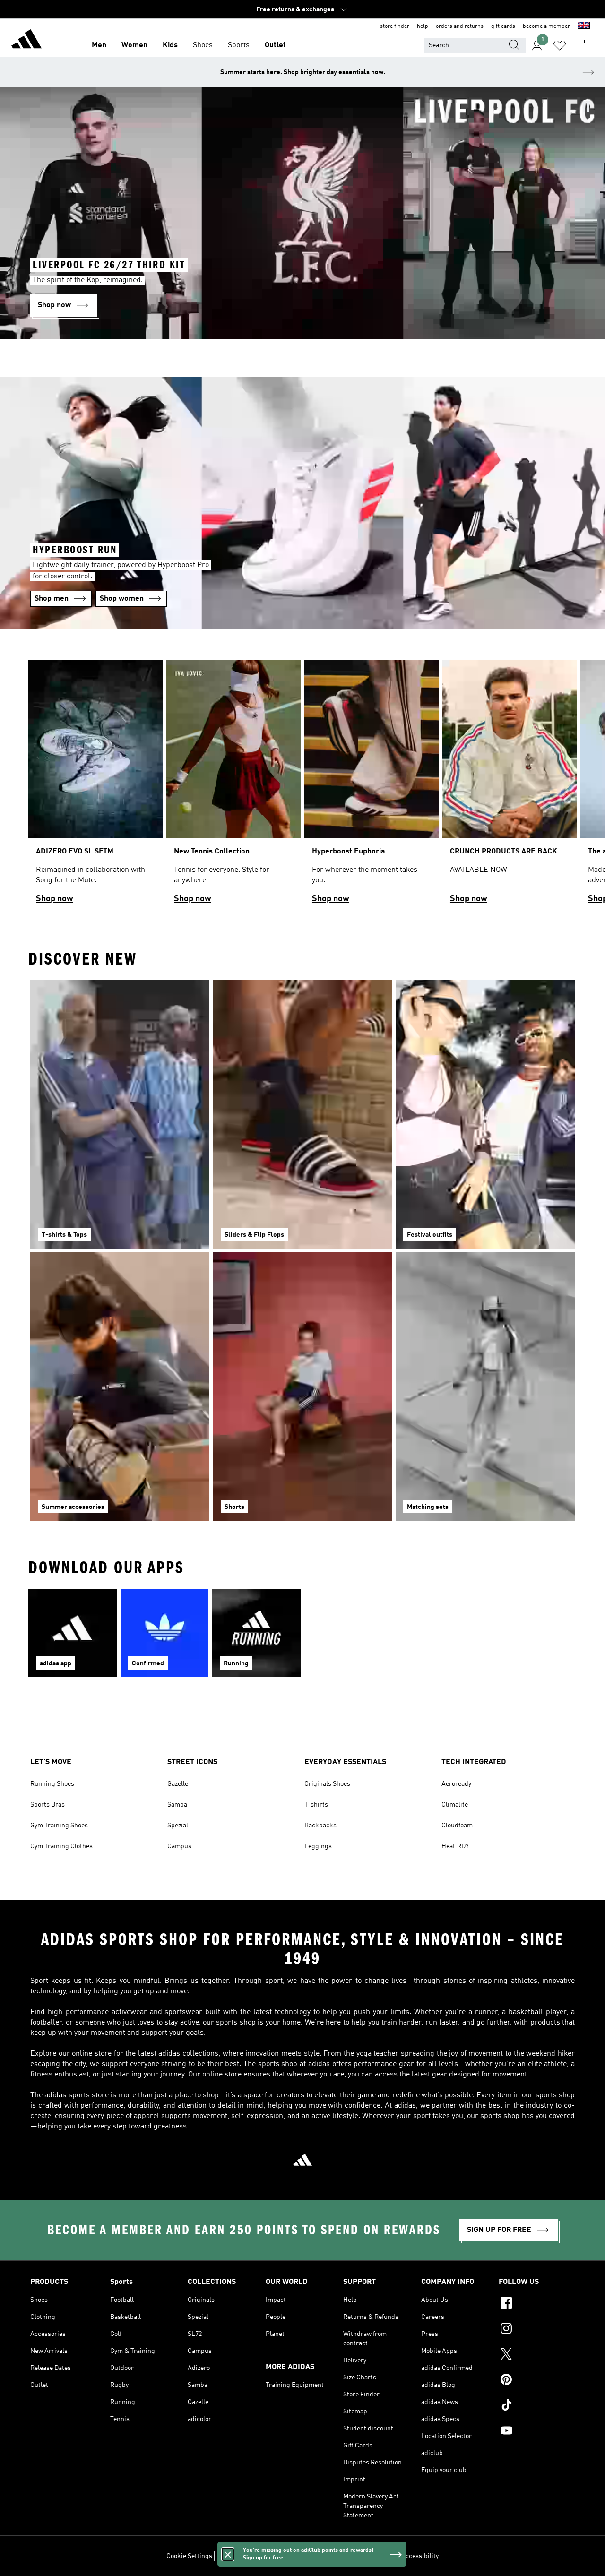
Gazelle (178, 1784)
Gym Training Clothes (61, 1846)
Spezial (178, 1826)
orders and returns (460, 26)
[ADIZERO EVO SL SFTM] (95, 786)
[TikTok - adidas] (537, 2406)
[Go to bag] (582, 45)
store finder (395, 26)
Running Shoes (52, 1784)
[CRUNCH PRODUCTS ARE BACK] (510, 786)
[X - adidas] (537, 2355)
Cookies (272, 2556)
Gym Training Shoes (59, 1826)
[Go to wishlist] (560, 45)
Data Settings (236, 2556)
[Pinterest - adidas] (537, 2381)
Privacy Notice (308, 2556)
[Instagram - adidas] (537, 2330)
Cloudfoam (457, 1826)
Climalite (455, 1805)
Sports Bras (48, 1805)
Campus (179, 1846)
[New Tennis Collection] (233, 786)
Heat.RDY (455, 1846)
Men (99, 45)
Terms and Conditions (365, 2556)
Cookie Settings (189, 2556)
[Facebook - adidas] (537, 2304)
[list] (302, 786)
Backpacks (320, 1826)
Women (134, 45)
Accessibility (420, 2556)
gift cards (503, 26)
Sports (239, 45)
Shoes (203, 45)
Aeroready (456, 1784)
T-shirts (316, 1805)
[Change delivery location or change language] (584, 26)
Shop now (55, 899)
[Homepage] (26, 41)
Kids (170, 45)
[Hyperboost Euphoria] (372, 786)
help (423, 26)
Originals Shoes (327, 1784)
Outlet (275, 45)
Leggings (318, 1846)
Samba (177, 1805)
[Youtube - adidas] (537, 2432)
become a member (546, 26)
